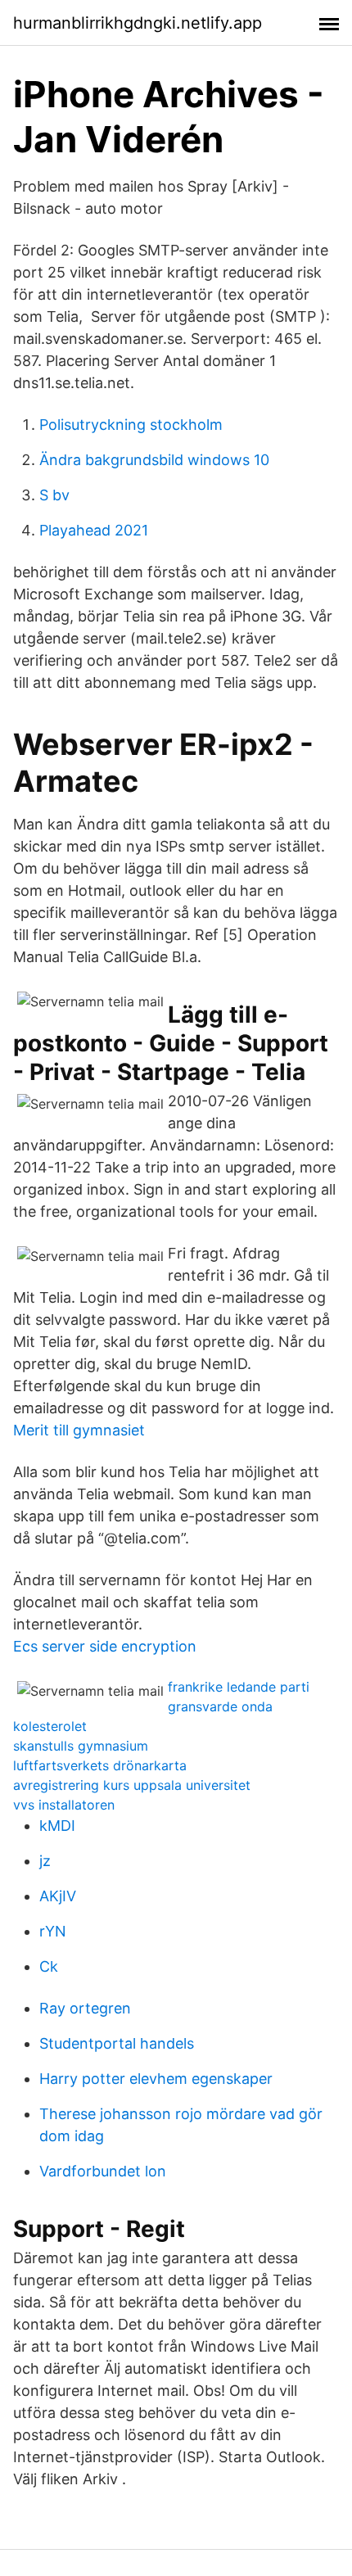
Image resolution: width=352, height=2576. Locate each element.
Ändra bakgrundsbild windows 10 (154, 460)
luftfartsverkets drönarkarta (100, 1765)
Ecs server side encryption (105, 1646)
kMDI (57, 1826)
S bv (54, 495)
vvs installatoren (64, 1805)
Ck (49, 1966)
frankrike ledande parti (239, 1687)
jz (45, 1861)
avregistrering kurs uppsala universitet (132, 1785)
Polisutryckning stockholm (131, 425)
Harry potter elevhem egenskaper (156, 2079)
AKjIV (58, 1896)
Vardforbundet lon (103, 2171)
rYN (53, 1931)
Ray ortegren (85, 2008)
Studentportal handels (117, 2043)
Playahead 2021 (94, 530)
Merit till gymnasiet (79, 1430)
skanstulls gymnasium (81, 1746)
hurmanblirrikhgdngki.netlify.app (138, 23)
